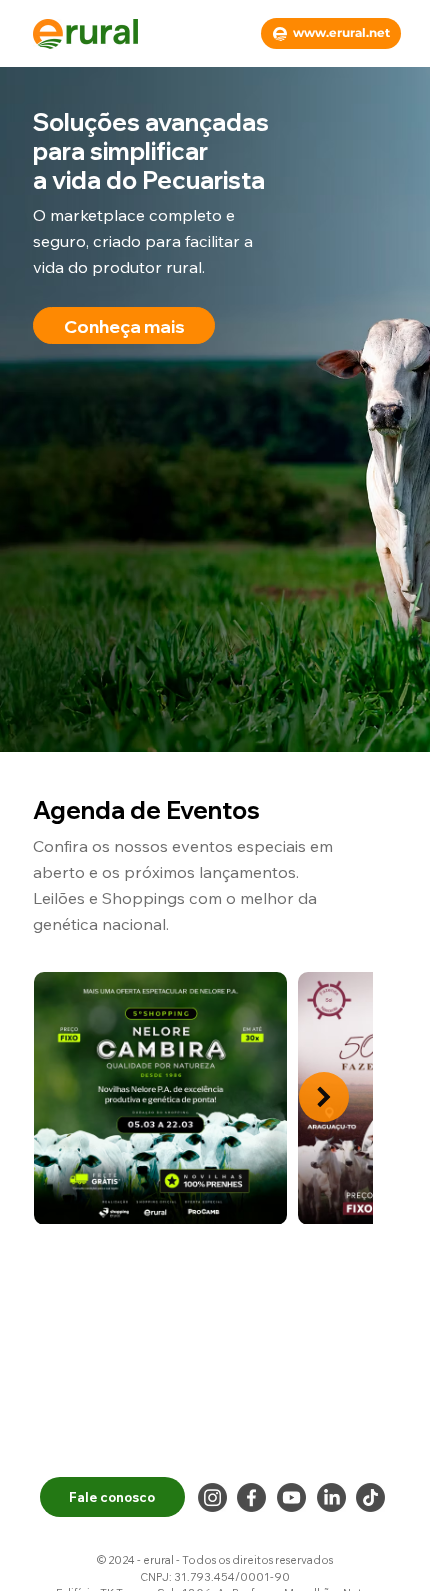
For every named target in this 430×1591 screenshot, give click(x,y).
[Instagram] (212, 1497)
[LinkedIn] (331, 1497)
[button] (124, 325)
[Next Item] (324, 1097)
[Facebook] (251, 1497)
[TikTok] (370, 1497)
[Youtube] (291, 1497)
